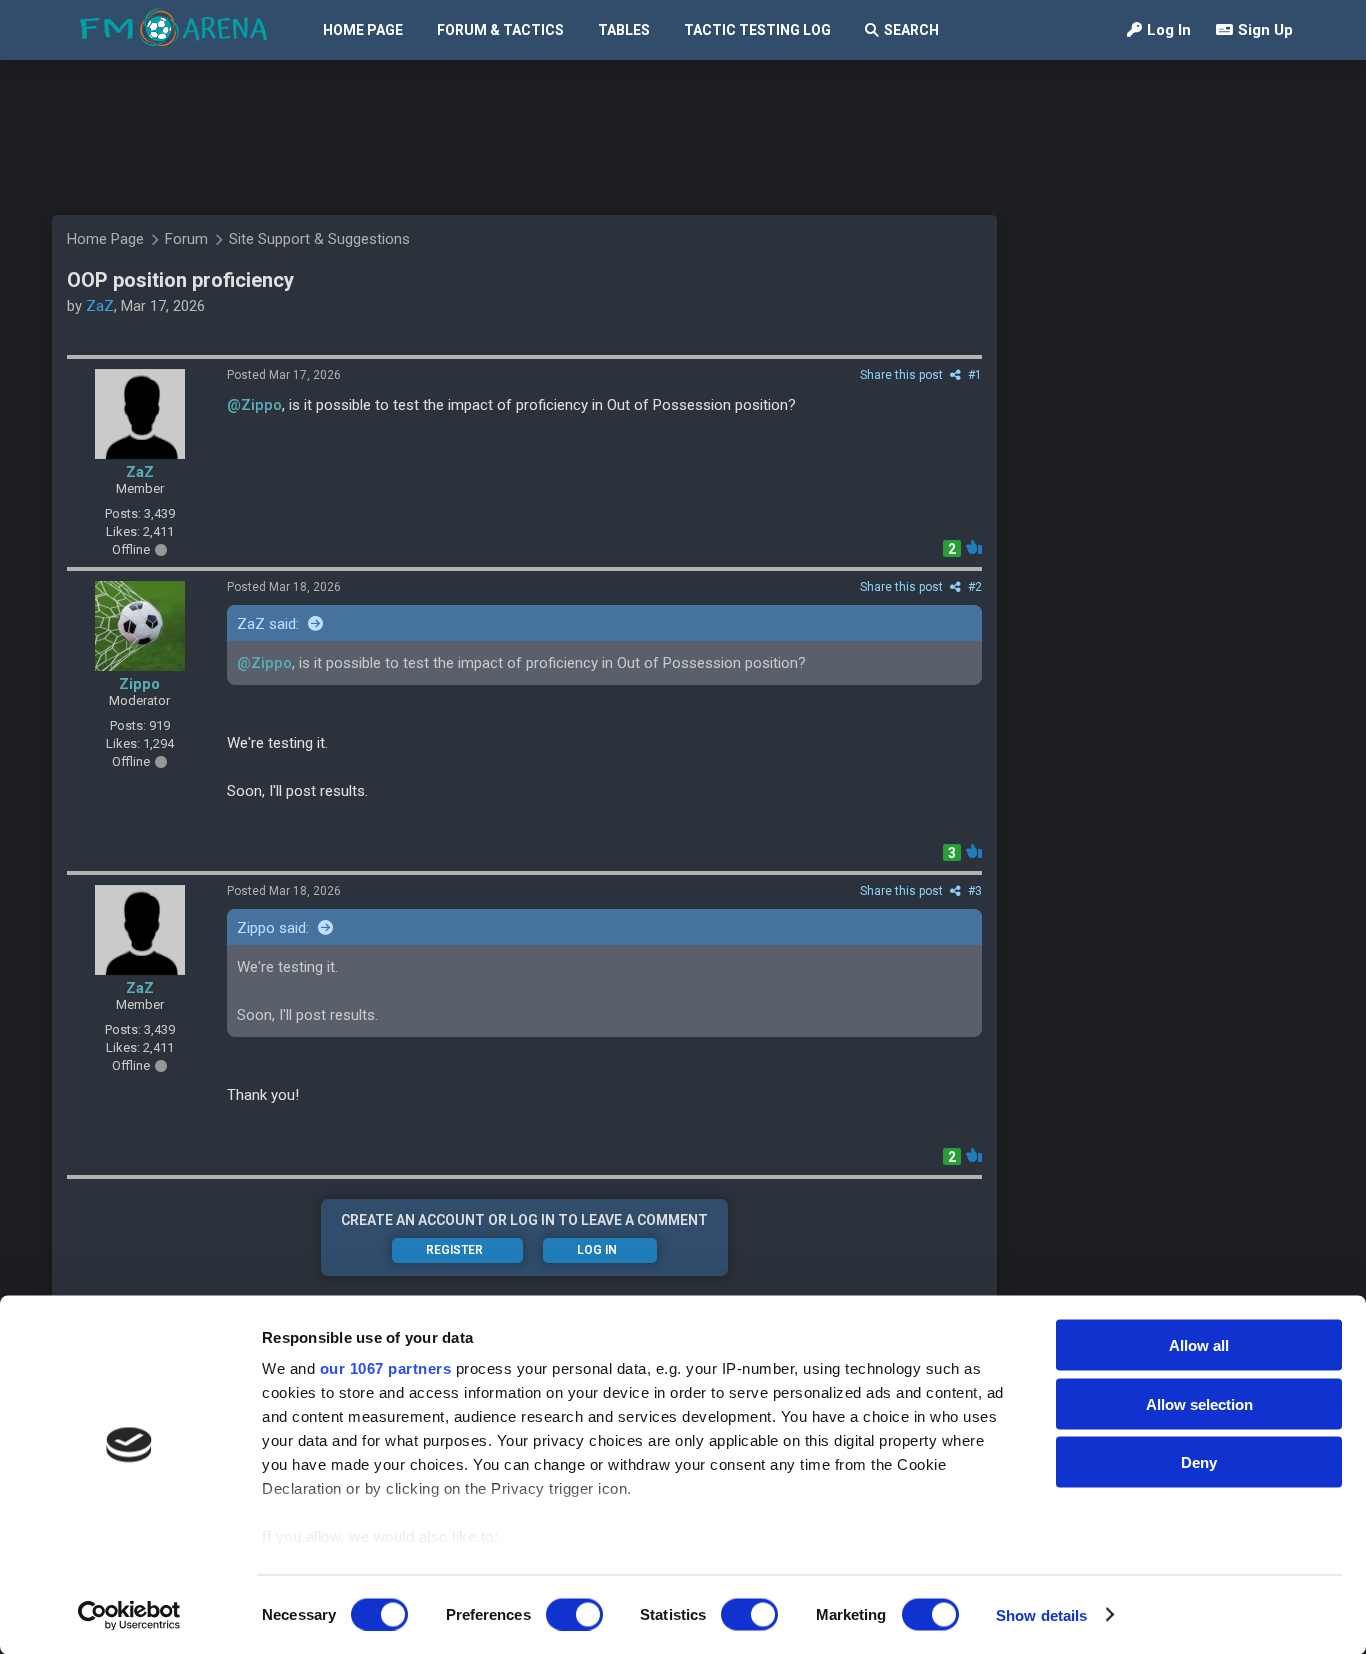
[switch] (574, 1614)
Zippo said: (275, 928)
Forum (186, 239)
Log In (1169, 30)
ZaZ (100, 306)
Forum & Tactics (500, 30)
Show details (1041, 1614)
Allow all (1199, 1345)
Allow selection (1199, 1403)
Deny (1199, 1462)
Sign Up (1265, 30)
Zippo (139, 684)
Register (454, 1250)
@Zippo (254, 405)
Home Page (363, 30)
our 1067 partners (386, 1368)
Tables (624, 30)
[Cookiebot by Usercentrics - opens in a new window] (129, 1615)
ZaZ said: (270, 624)
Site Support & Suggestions (319, 239)
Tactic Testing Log (757, 30)
